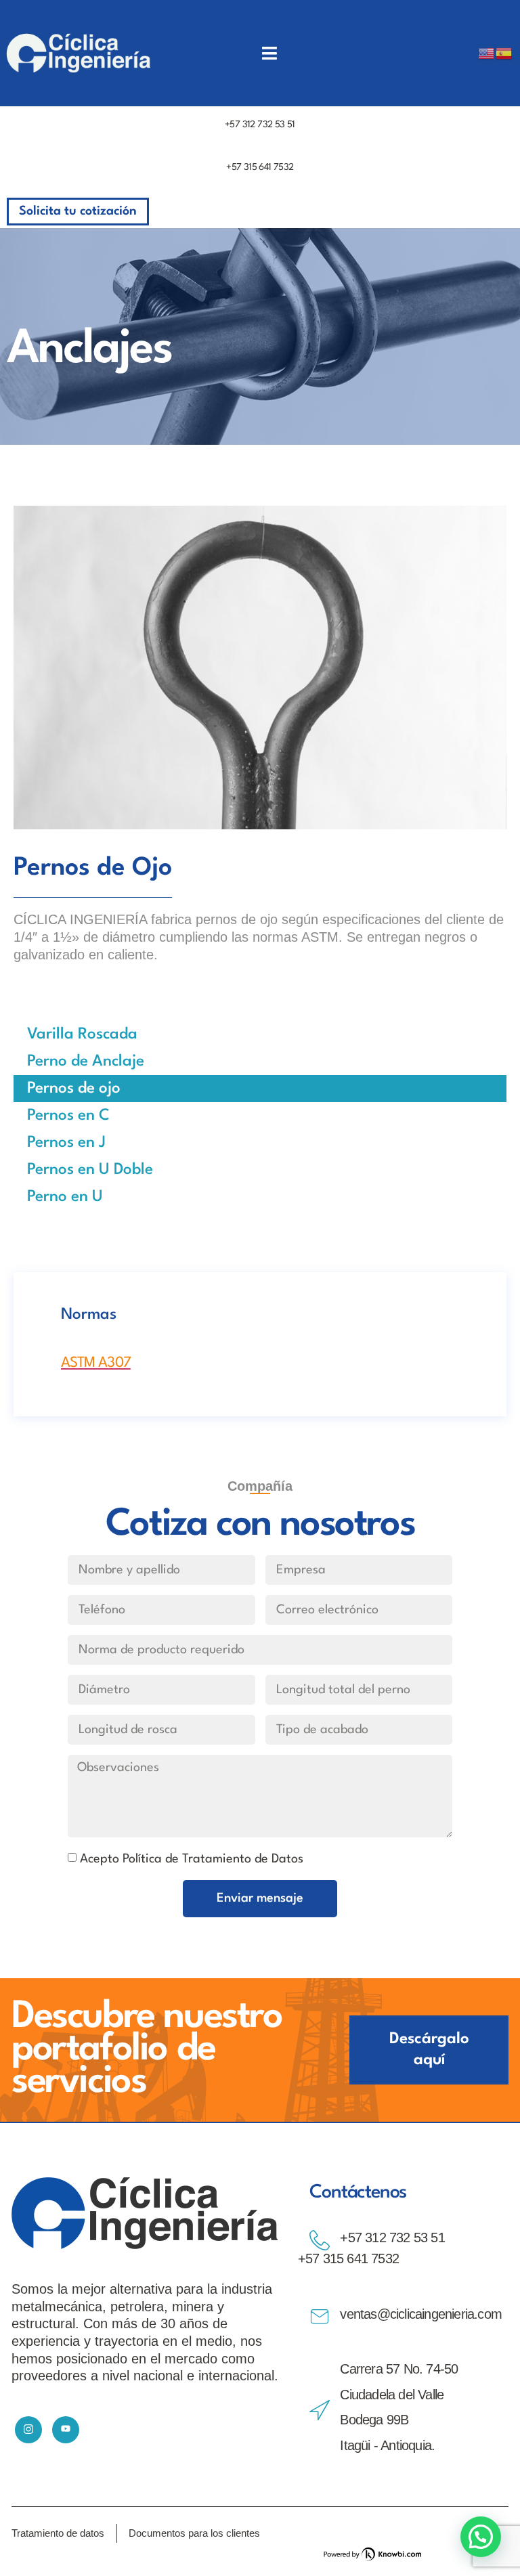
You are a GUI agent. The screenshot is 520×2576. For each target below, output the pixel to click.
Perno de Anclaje (86, 1062)
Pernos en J (66, 1143)
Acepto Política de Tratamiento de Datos (192, 1859)
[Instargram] (28, 2430)
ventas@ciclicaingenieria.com (421, 2314)
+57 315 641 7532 (260, 167)
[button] (481, 2537)
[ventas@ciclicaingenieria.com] (320, 2317)
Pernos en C (68, 1116)
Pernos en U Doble (90, 1170)
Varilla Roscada (82, 1034)
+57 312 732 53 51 (260, 125)
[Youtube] (66, 2430)
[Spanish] (504, 53)
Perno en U (65, 1197)
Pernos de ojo (74, 1089)
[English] (487, 53)
